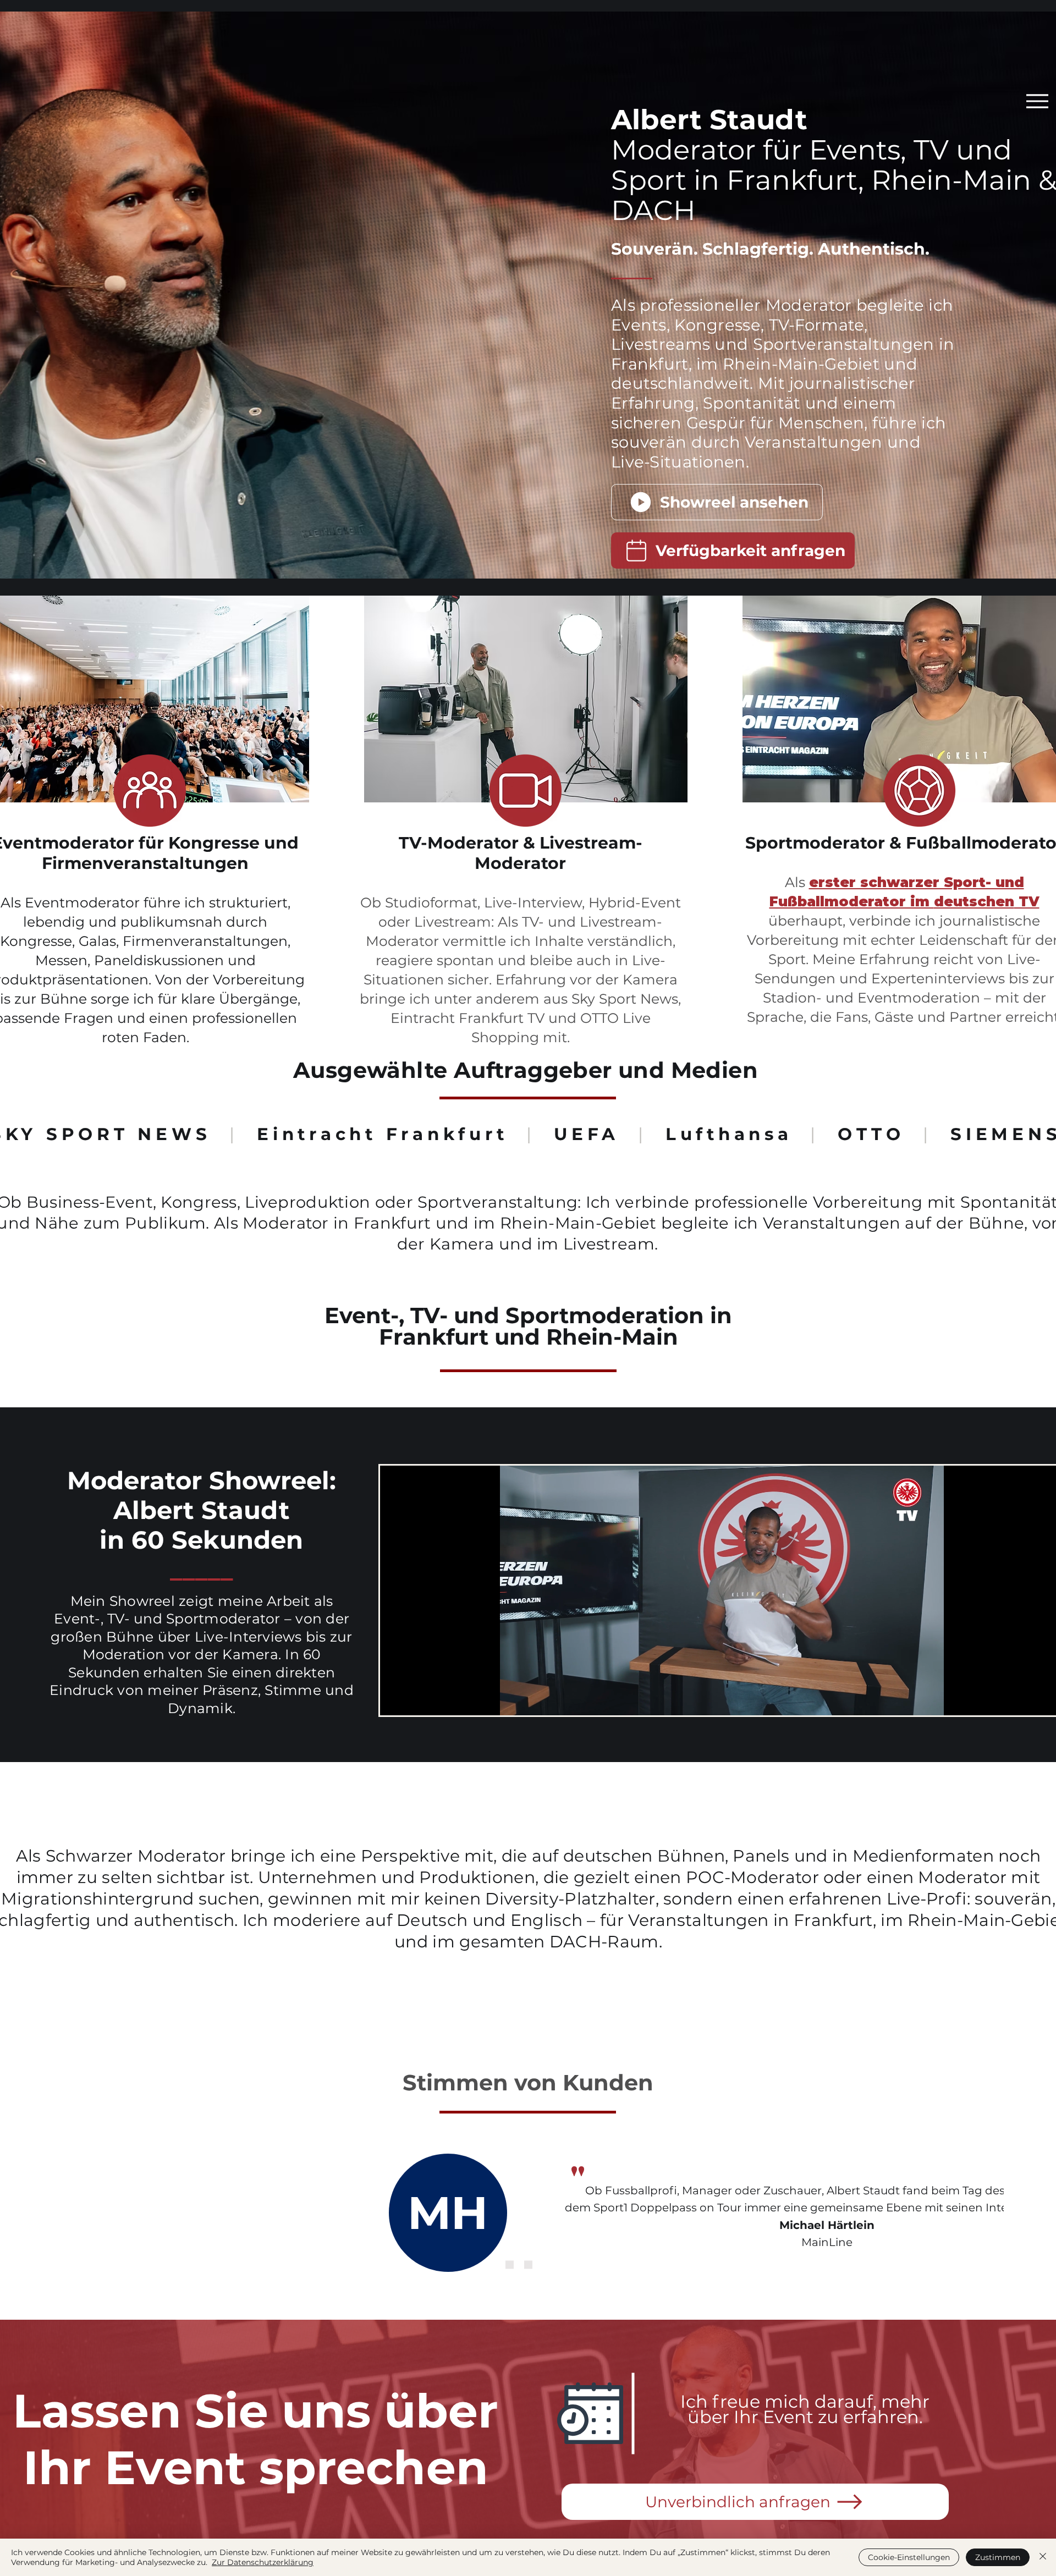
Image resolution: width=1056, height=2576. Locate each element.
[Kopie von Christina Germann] (547, 2264)
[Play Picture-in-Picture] (1030, 1700)
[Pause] (394, 1700)
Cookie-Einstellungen (909, 2557)
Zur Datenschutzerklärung (263, 2562)
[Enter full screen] (1049, 1700)
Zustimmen (998, 2557)
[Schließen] (1043, 2557)
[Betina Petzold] (510, 2264)
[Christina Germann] (528, 2264)
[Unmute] (413, 1700)
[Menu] (1037, 101)
